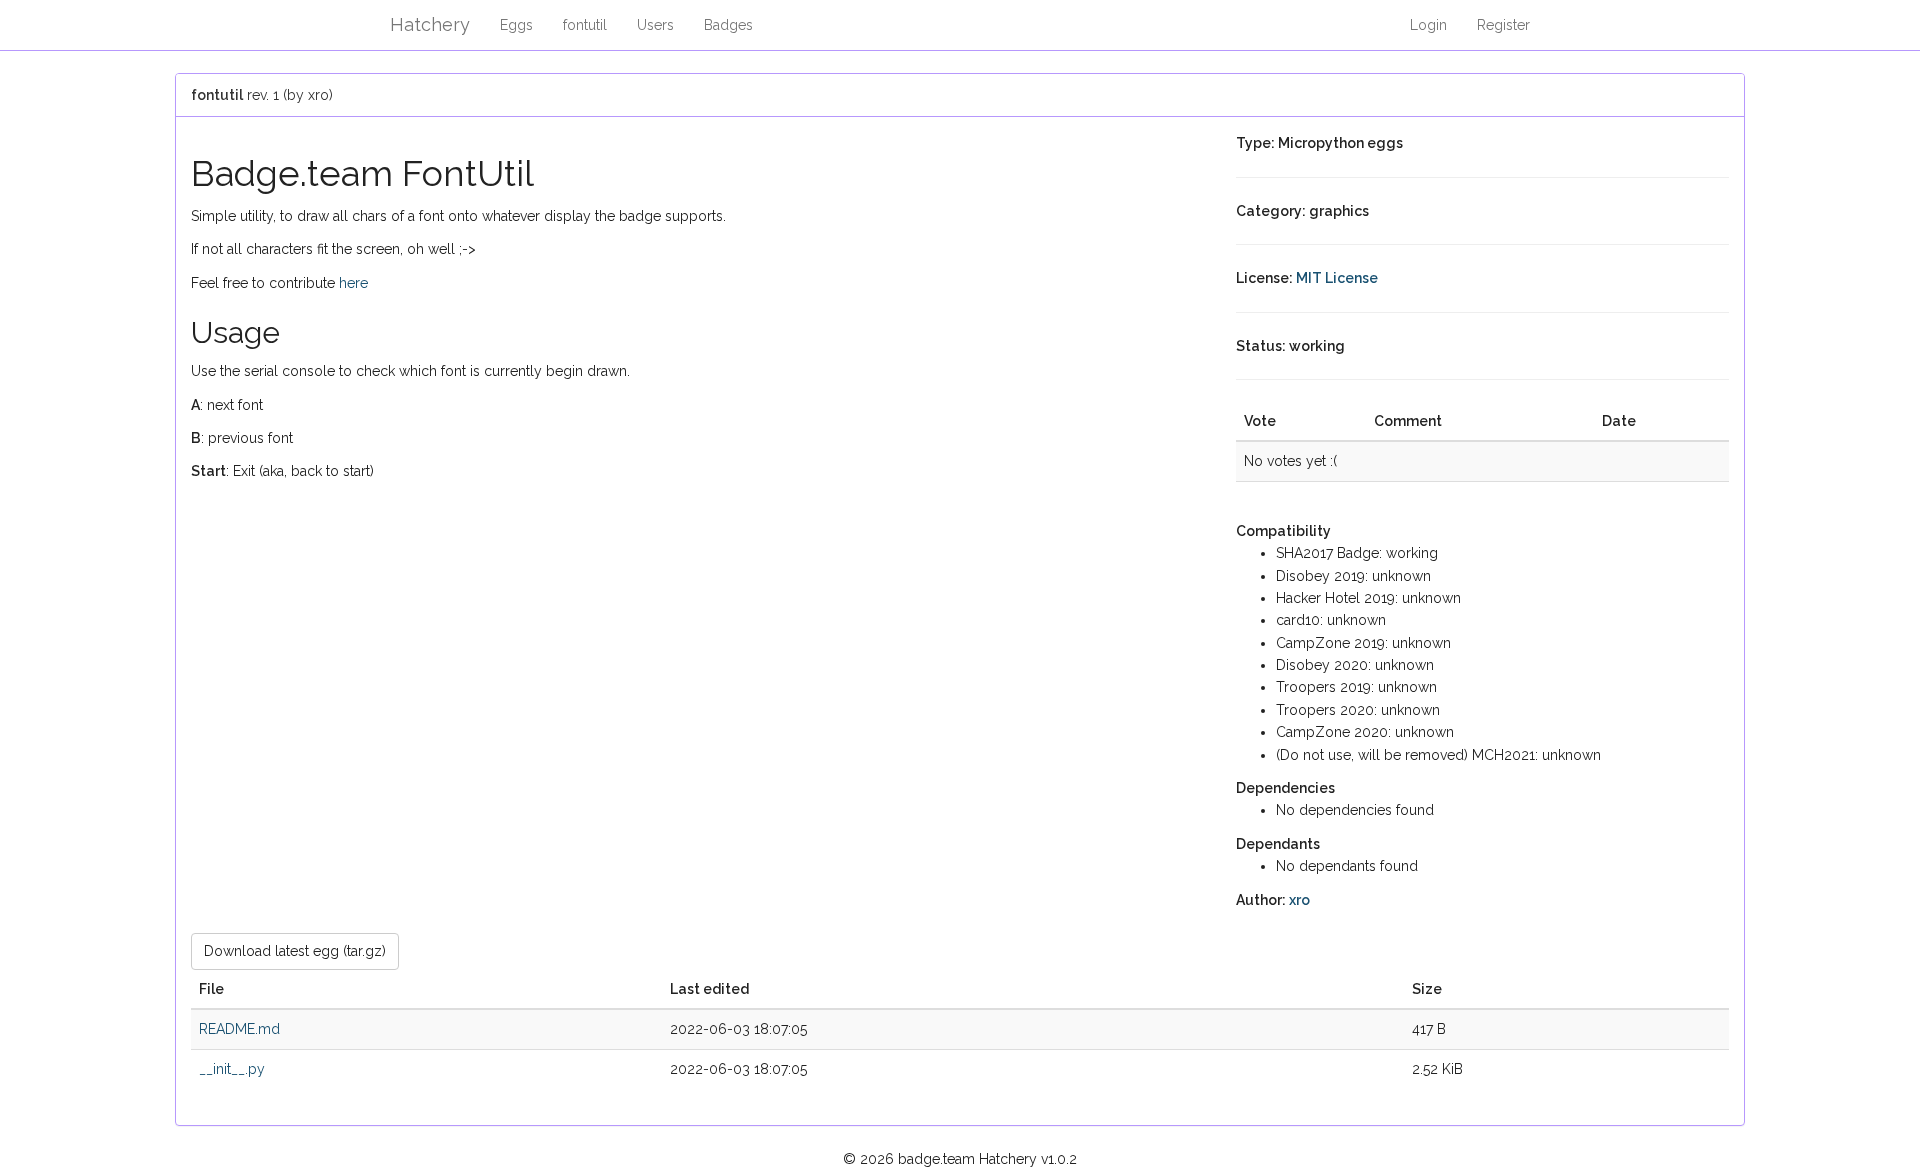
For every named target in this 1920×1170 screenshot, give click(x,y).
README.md (239, 1029)
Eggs (516, 25)
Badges (728, 25)
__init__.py (232, 1069)
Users (655, 25)
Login (1428, 25)
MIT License (1337, 278)
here (353, 283)
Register (1503, 25)
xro (1299, 900)
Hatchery (430, 24)
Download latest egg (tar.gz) (295, 951)
